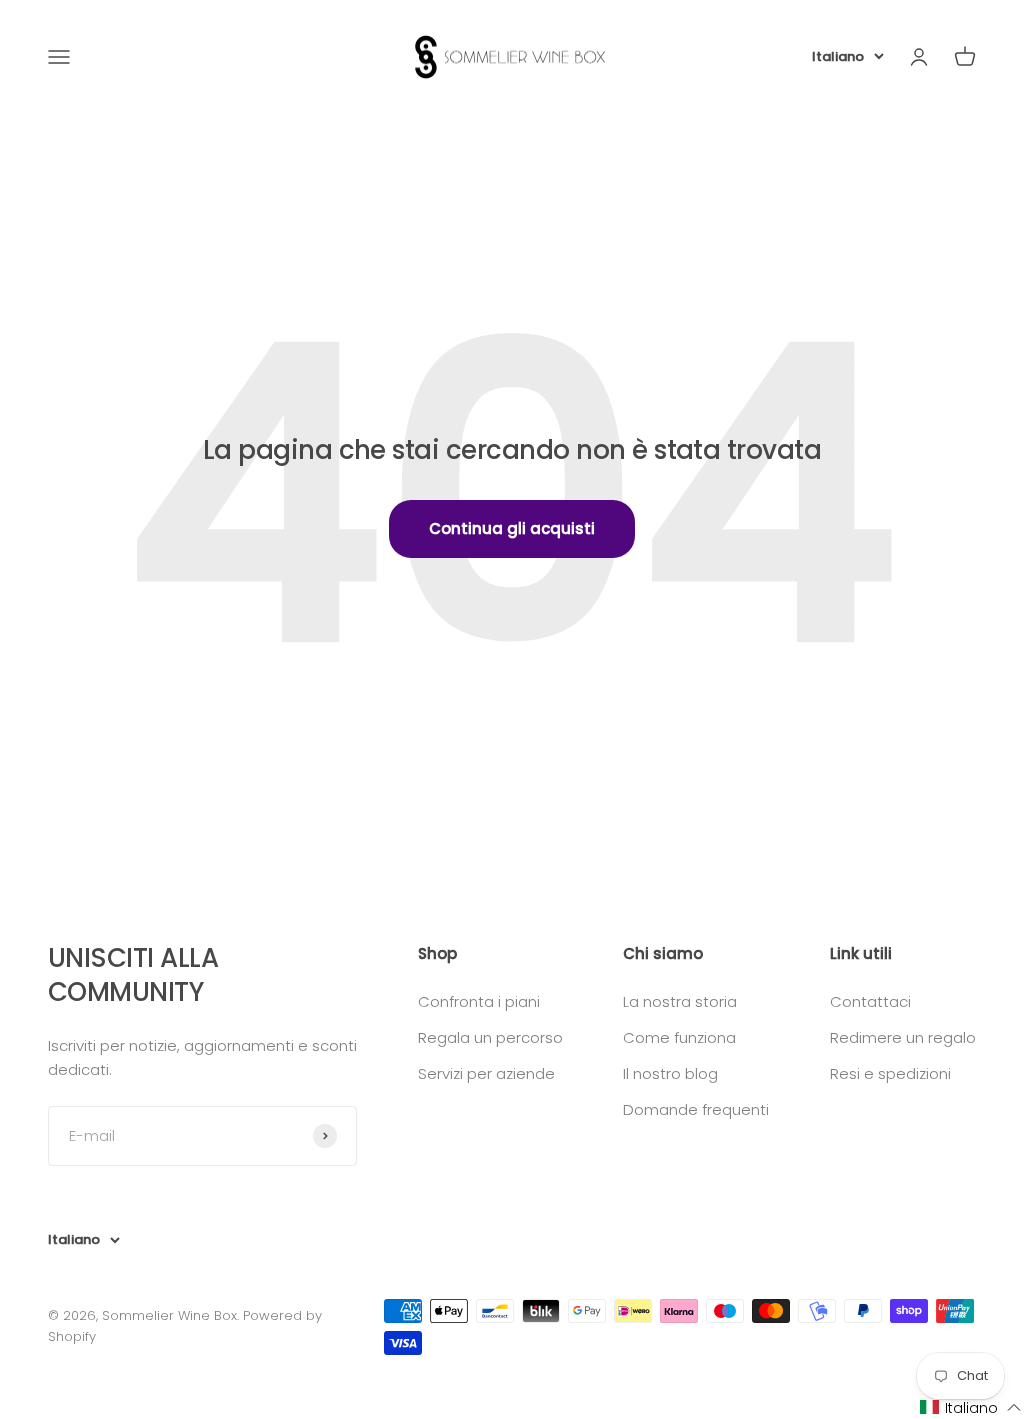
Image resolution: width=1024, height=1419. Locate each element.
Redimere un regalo (903, 1037)
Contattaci (870, 1001)
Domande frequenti (696, 1109)
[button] (971, 1407)
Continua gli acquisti (512, 528)
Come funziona (679, 1037)
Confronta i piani (479, 1001)
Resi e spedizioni (890, 1073)
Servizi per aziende (486, 1073)
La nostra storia (680, 1001)
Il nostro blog (670, 1073)
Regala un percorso (490, 1037)
